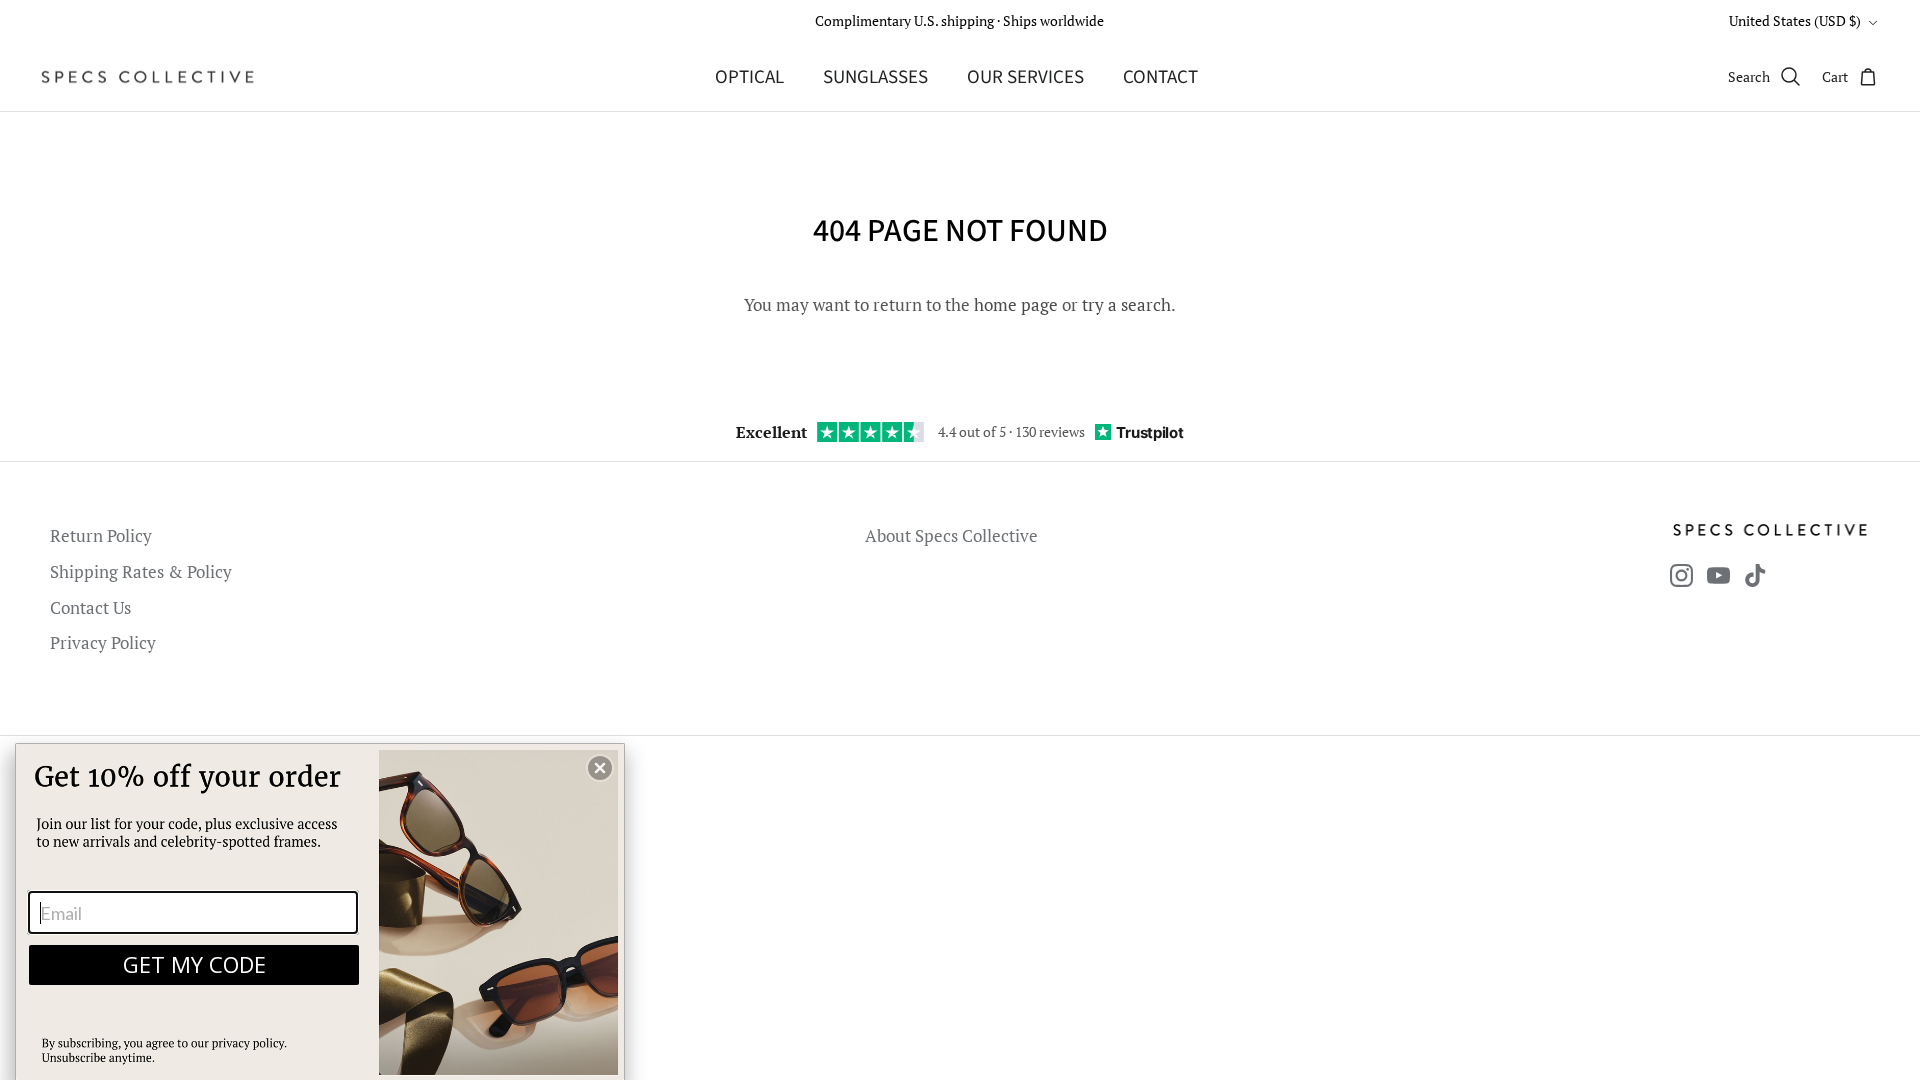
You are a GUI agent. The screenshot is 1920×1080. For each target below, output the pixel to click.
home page (1016, 304)
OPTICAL (749, 77)
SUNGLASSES (875, 77)
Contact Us (90, 607)
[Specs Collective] (147, 77)
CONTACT (1160, 77)
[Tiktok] (1755, 575)
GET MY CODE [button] (194, 964)
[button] (600, 768)
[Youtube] (1718, 575)
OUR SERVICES (1025, 77)
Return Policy (101, 535)
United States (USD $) (1795, 20)
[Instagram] (1681, 575)
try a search (1126, 304)
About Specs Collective (951, 535)
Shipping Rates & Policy (141, 571)
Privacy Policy (103, 642)
